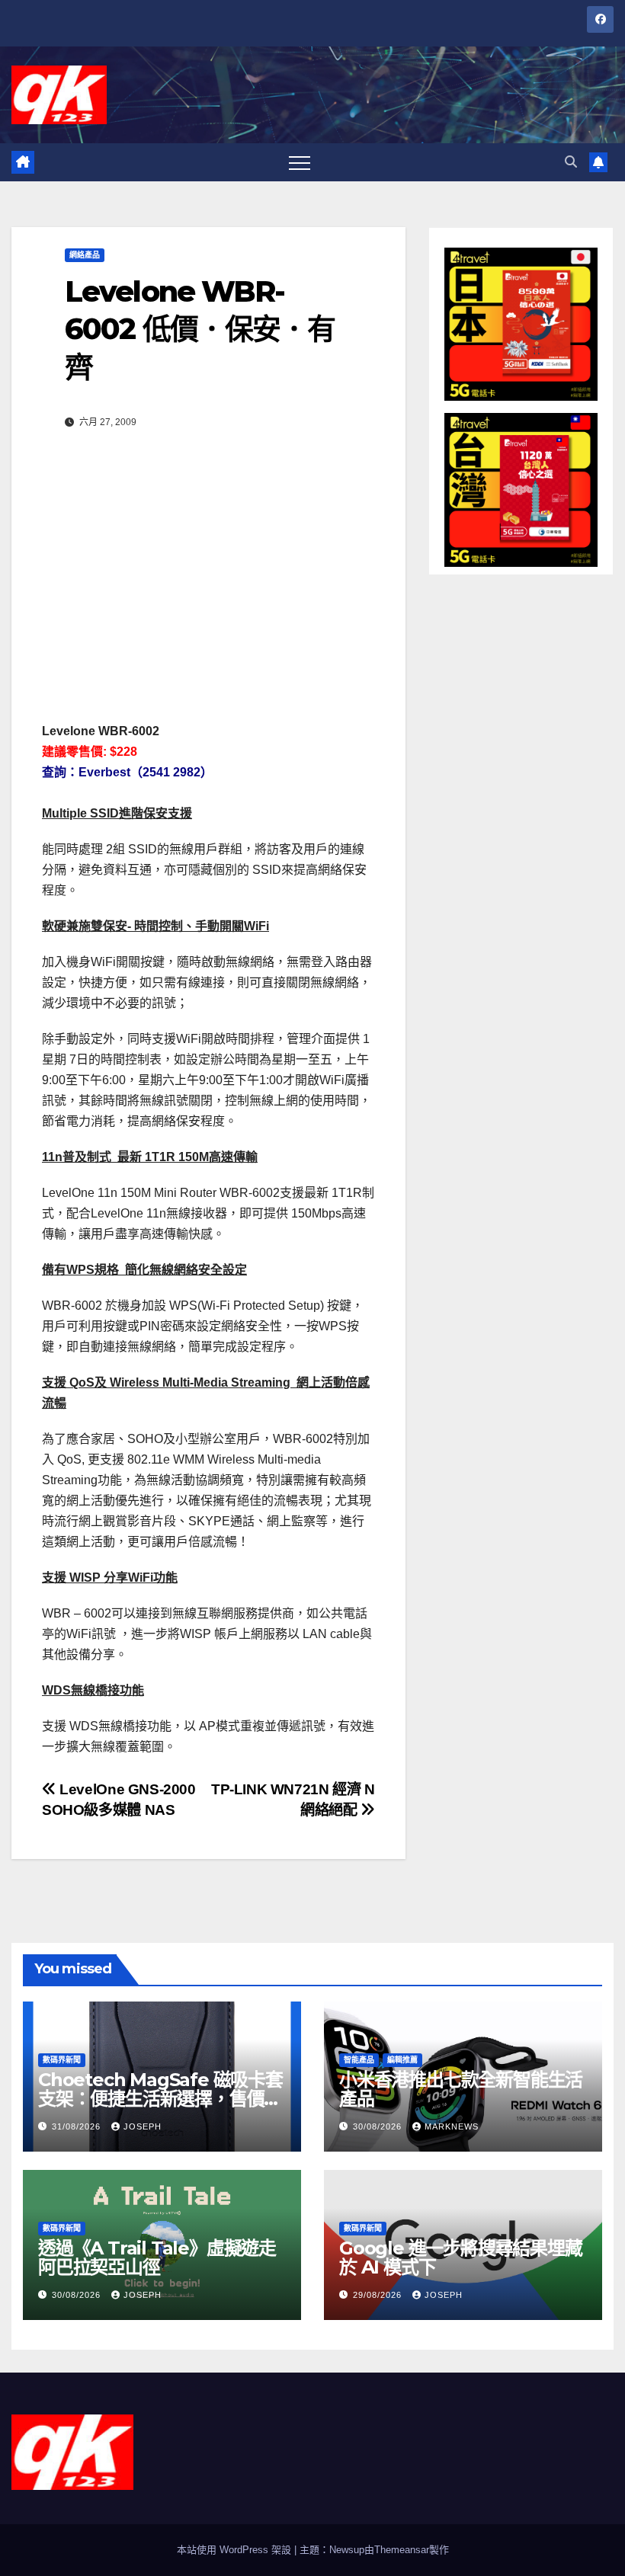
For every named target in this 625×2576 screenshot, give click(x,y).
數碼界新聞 (62, 2060)
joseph (143, 2126)
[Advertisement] (208, 571)
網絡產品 (85, 255)
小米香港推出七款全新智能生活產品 (461, 2089)
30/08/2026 (379, 2126)
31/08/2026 (78, 2126)
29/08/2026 (379, 2295)
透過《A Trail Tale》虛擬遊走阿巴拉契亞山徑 (157, 2258)
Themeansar (402, 2550)
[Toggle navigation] (300, 162)
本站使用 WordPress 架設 (236, 2550)
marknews (452, 2126)
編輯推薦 (402, 2060)
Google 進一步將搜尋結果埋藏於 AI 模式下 (461, 2258)
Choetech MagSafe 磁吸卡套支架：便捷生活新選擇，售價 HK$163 (160, 2099)
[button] (571, 162)
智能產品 (359, 2060)
